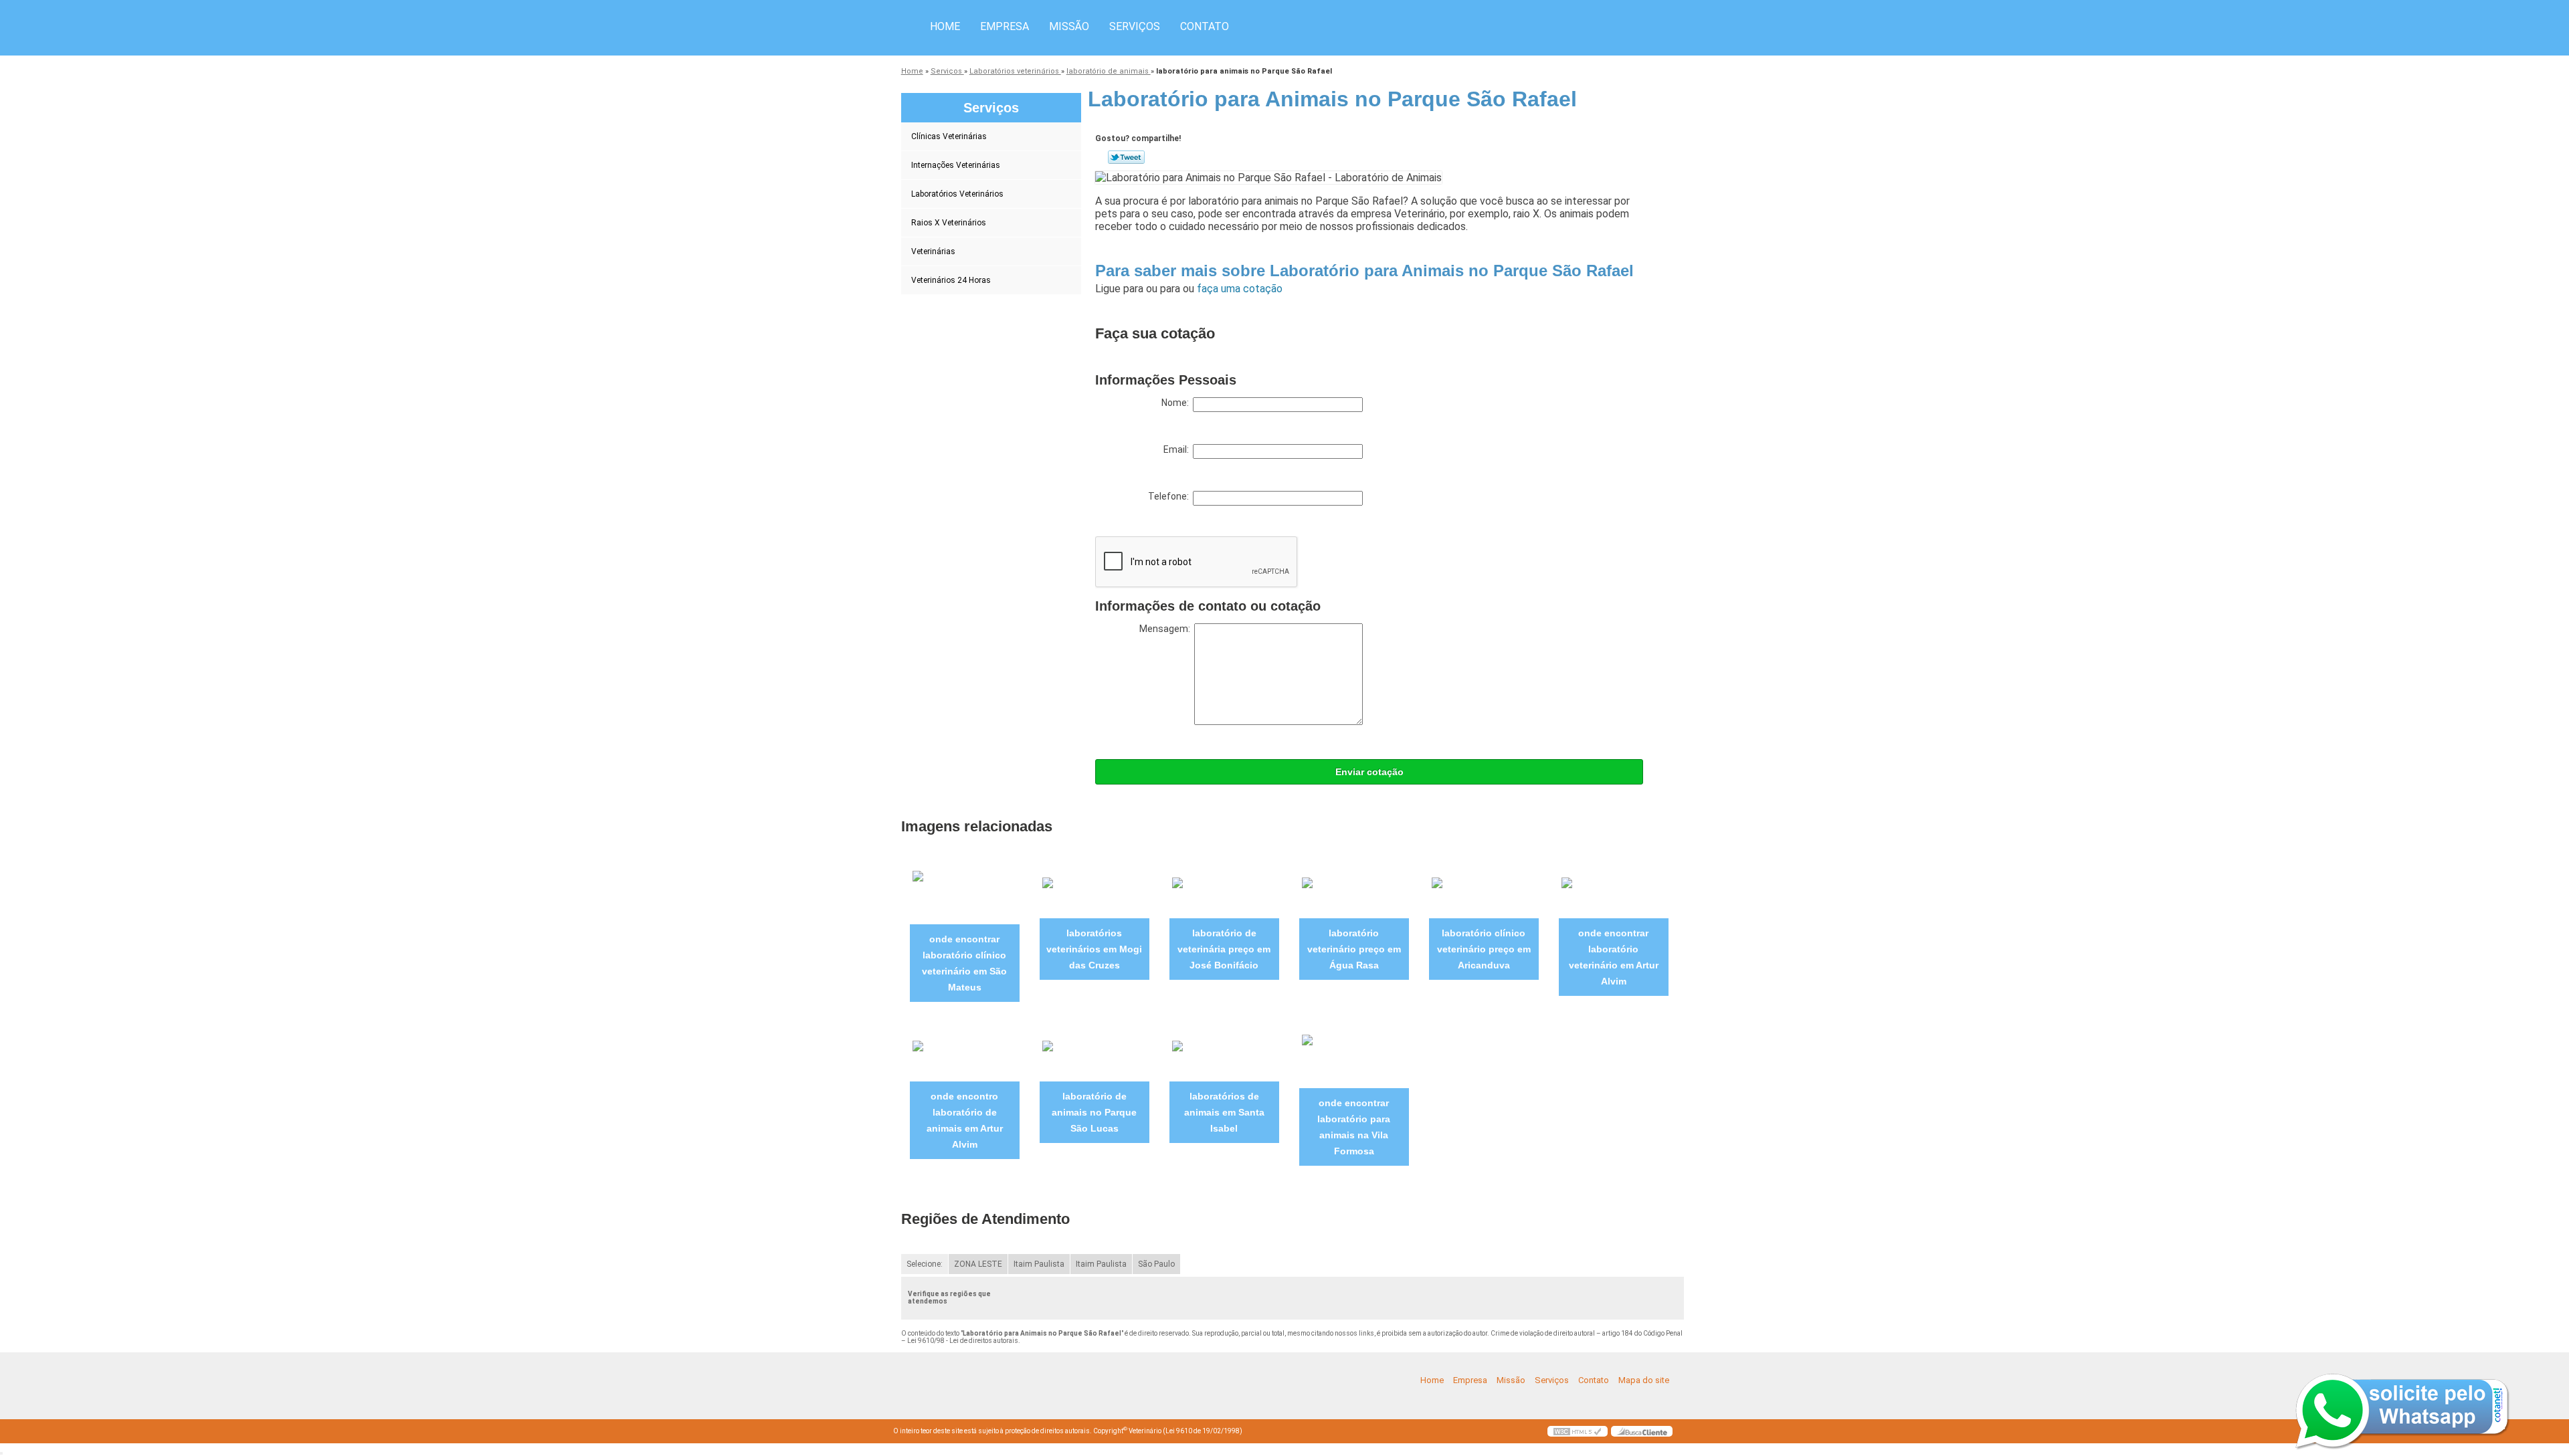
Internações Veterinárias (956, 165)
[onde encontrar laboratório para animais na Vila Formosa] (1354, 1059)
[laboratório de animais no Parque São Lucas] (1095, 1059)
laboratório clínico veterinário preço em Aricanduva (1484, 949)
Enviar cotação (1369, 772)
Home (945, 26)
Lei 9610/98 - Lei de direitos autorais (963, 1341)
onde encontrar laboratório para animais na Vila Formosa (1354, 1127)
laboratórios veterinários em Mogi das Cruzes (1094, 949)
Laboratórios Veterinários (957, 194)
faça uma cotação (1240, 289)
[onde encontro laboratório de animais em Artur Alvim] (965, 1059)
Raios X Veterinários (949, 223)
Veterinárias (933, 251)
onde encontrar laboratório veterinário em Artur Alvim (1614, 957)
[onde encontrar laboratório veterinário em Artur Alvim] (1614, 895)
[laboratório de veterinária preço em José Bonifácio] (1224, 895)
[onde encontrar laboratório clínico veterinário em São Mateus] (965, 895)
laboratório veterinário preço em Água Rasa (1354, 949)
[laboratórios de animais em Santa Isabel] (1224, 1059)
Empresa (1005, 26)
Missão (1069, 26)
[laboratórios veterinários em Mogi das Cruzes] (1095, 895)
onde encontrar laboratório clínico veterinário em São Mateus (964, 963)
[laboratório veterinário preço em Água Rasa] (1354, 895)
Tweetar (1126, 157)
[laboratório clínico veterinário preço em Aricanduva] (1484, 895)
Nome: (1177, 403)
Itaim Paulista (1039, 1264)
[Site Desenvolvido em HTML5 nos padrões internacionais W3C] (1578, 1431)
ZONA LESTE (978, 1264)
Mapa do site (1644, 1380)
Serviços (1135, 26)
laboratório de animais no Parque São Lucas (1094, 1112)
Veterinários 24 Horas (951, 280)
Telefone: (1170, 496)
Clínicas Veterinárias (949, 136)
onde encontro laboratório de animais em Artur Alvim (965, 1120)
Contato (1205, 26)
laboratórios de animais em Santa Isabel (1224, 1112)
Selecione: (925, 1264)
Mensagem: (1167, 629)
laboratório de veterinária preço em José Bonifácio (1224, 949)
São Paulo (1156, 1264)
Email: (1178, 449)
